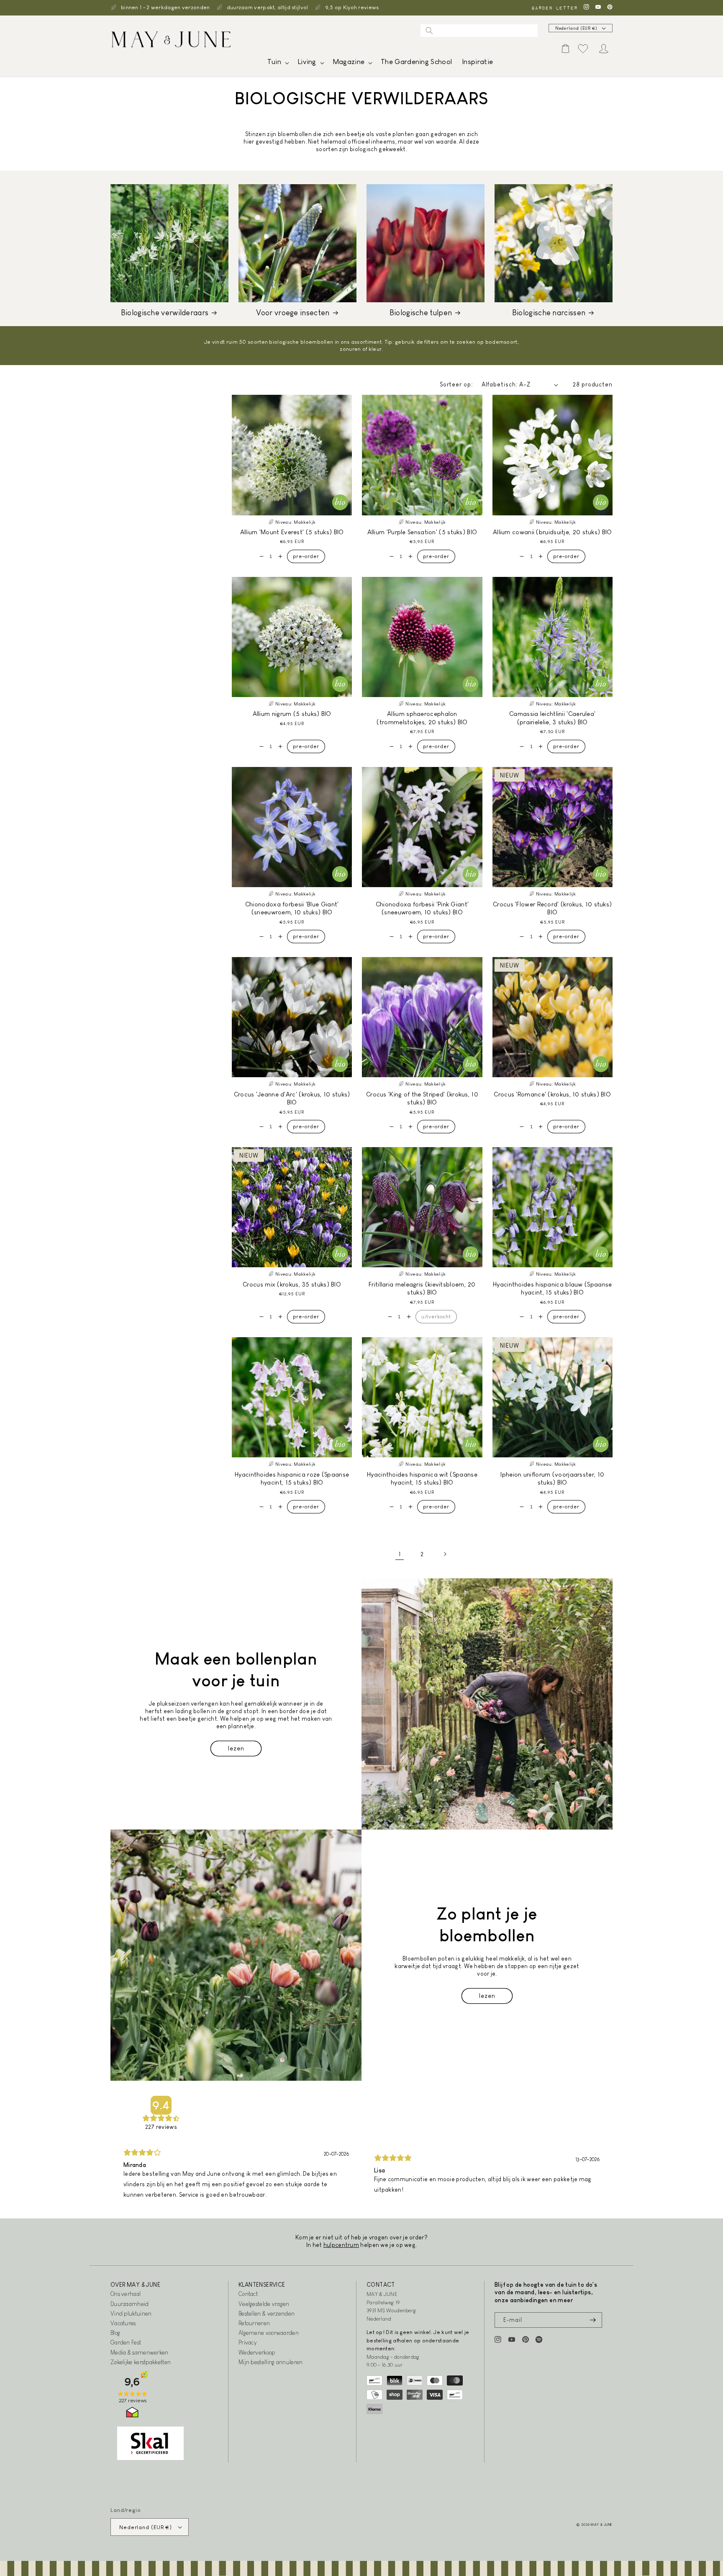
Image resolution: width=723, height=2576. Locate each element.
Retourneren (254, 2323)
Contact (248, 2294)
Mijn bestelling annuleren (271, 2362)
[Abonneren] (592, 2320)
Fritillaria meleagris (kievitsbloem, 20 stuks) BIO (422, 1288)
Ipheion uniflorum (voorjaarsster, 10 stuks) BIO (552, 1478)
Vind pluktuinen (131, 2314)
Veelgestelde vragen (264, 2304)
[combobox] (479, 31)
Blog (115, 2333)
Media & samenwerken (140, 2352)
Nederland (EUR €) (576, 28)
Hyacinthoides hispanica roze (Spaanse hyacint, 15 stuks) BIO (292, 1478)
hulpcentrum (341, 2245)
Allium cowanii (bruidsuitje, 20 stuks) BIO (553, 532)
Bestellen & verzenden (267, 2314)
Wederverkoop (257, 2352)
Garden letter (554, 8)
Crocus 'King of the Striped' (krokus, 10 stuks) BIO (422, 1098)
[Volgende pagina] (445, 1554)
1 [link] (400, 1554)
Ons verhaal (126, 2294)
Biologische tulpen (421, 313)
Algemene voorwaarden (269, 2333)
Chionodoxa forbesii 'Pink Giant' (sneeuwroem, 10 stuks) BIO (422, 908)
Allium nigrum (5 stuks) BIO (292, 714)
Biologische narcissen (549, 313)
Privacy (247, 2342)
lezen (236, 1748)
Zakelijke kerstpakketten (141, 2362)
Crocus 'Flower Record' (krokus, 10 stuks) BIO (552, 908)
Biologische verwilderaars (165, 313)
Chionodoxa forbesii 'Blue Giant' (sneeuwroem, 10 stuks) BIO (292, 908)
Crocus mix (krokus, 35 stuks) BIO (292, 1284)
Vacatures (123, 2323)
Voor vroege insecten (293, 313)
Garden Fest (126, 2342)
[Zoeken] (429, 31)
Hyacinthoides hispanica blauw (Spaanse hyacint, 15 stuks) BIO (552, 1288)
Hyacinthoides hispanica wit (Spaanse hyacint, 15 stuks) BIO (422, 1478)
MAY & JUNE (602, 2525)
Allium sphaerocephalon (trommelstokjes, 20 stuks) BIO (422, 718)
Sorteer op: (456, 384)
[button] (277, 64)
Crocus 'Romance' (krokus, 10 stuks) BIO (552, 1094)
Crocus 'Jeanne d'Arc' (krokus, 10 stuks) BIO (292, 1098)
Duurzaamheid (130, 2304)
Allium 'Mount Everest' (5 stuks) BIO (292, 532)
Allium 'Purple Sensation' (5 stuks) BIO (422, 532)
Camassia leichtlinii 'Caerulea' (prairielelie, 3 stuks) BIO (552, 718)
